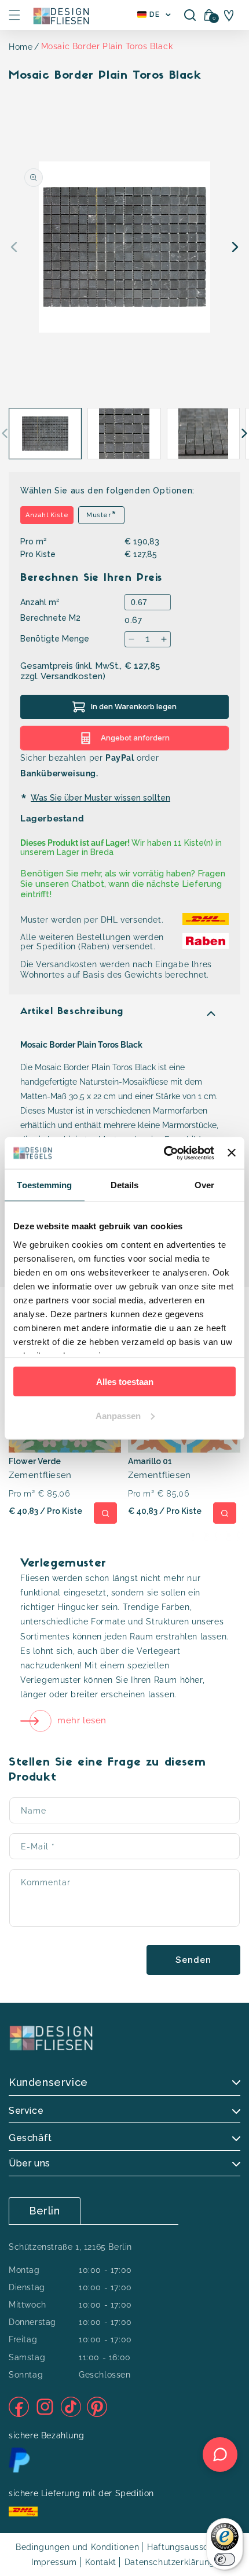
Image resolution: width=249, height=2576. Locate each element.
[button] (14, 15)
